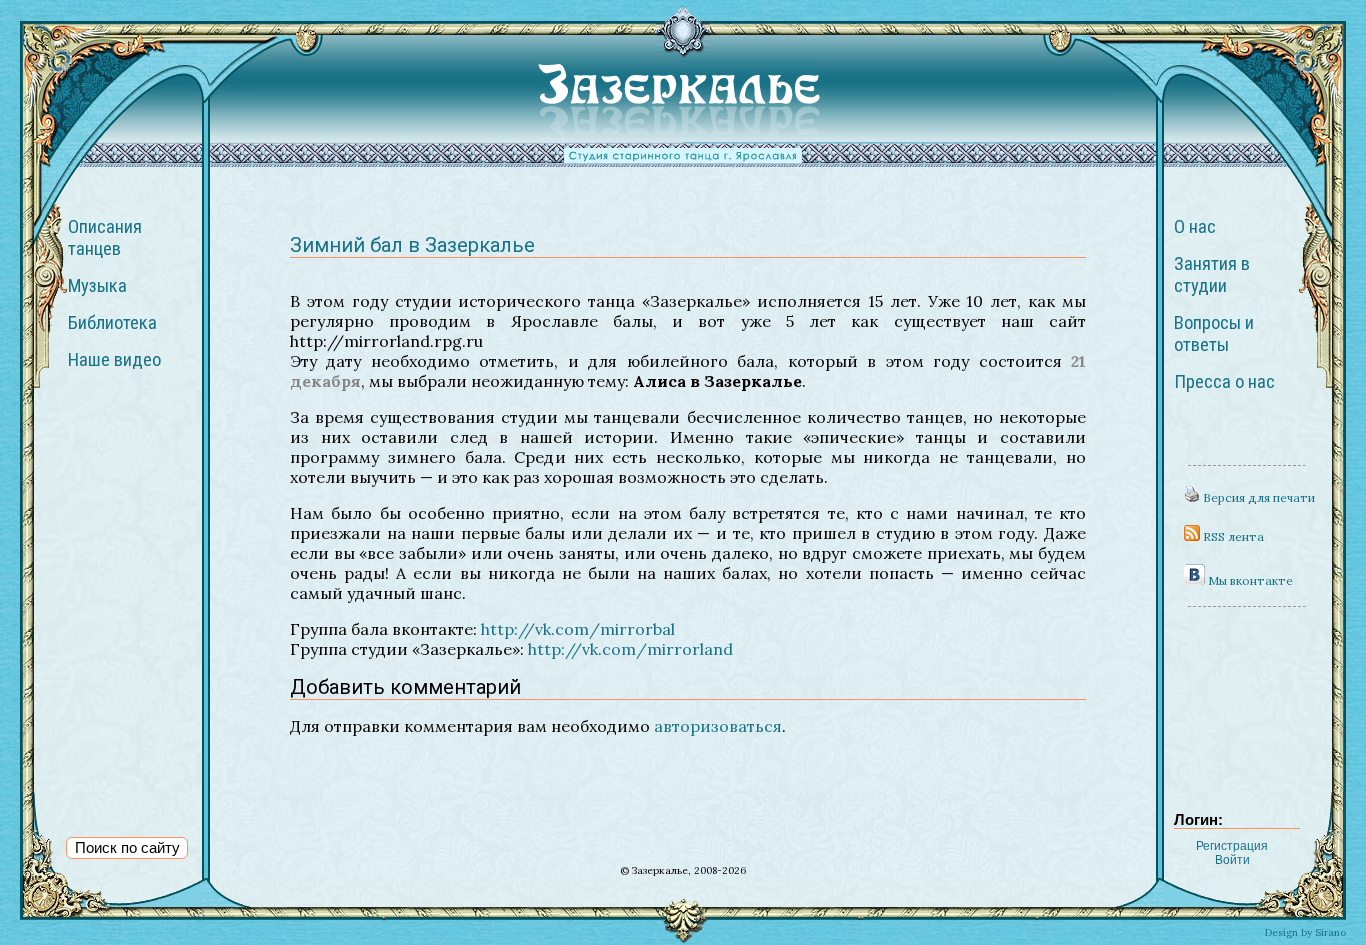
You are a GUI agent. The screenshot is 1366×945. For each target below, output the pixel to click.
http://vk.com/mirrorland (630, 649)
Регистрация (1232, 846)
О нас (1195, 227)
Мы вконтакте (1249, 580)
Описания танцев (105, 238)
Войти (1232, 860)
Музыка (97, 286)
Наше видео (114, 360)
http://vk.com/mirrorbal (578, 629)
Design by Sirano (1305, 932)
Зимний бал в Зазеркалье (412, 245)
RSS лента (1232, 536)
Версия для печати (1257, 497)
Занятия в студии (1212, 275)
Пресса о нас (1224, 382)
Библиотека (112, 323)
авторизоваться (718, 726)
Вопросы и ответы (1214, 334)
